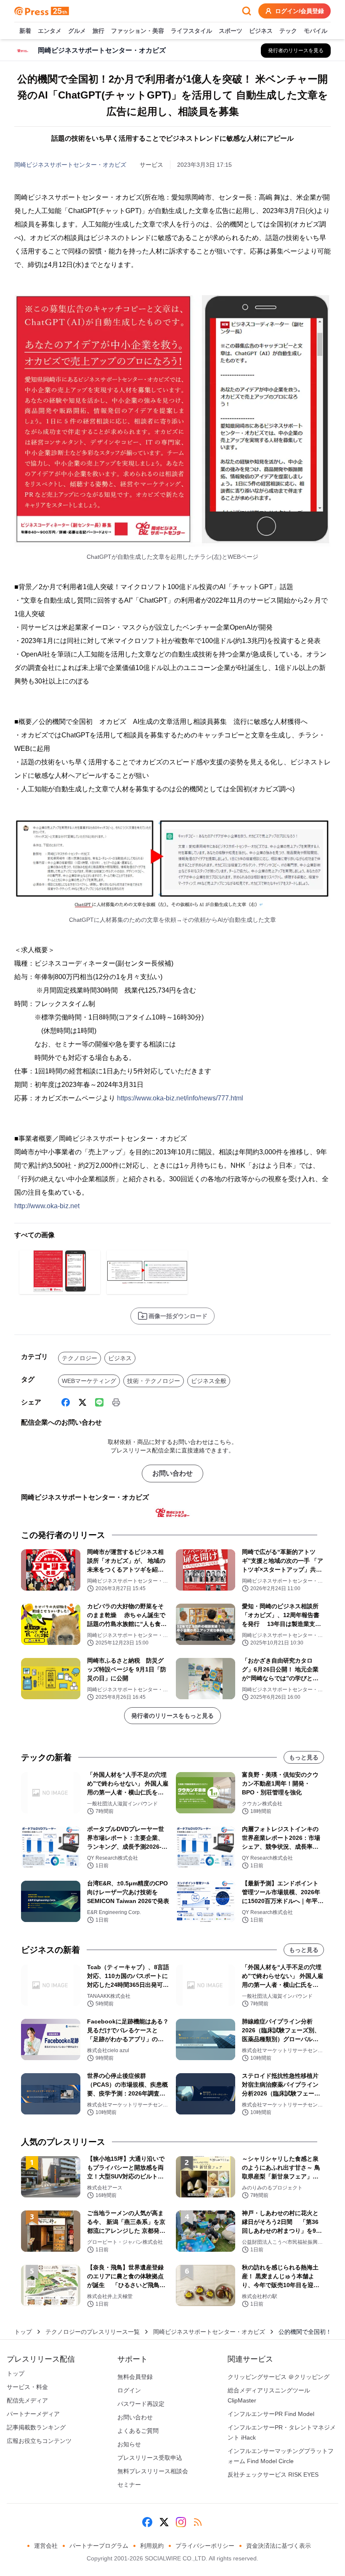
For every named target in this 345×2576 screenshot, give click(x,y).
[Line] (99, 1402)
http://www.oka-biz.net (47, 1206)
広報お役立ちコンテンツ (39, 2441)
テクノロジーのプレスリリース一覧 (93, 2332)
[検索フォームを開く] (247, 11)
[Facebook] (66, 1402)
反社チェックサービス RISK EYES (273, 2475)
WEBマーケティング (89, 1381)
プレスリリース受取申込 (150, 2458)
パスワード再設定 (141, 2404)
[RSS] (198, 2522)
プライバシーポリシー (205, 2546)
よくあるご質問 (138, 2431)
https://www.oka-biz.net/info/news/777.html (180, 1098)
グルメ (77, 31)
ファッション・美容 (138, 31)
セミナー (129, 2485)
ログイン (129, 2390)
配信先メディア (27, 2400)
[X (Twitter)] (82, 1402)
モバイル (316, 31)
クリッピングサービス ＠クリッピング (279, 2377)
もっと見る (304, 1757)
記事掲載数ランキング (36, 2427)
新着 (25, 31)
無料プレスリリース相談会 (153, 2471)
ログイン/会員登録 (300, 11)
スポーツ (231, 31)
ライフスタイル (191, 31)
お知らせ (129, 2444)
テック (288, 31)
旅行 (98, 31)
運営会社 (46, 2546)
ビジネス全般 (209, 1381)
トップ (23, 2332)
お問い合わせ (172, 1473)
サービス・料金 (27, 2387)
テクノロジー (80, 1358)
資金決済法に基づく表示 (279, 2546)
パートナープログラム (99, 2546)
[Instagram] (181, 2522)
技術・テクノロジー (154, 1381)
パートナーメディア (33, 2414)
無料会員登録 (135, 2377)
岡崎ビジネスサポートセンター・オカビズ (70, 165)
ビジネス (261, 31)
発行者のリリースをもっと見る (172, 1716)
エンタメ (50, 31)
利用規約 (152, 2546)
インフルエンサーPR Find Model (271, 2414)
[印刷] (116, 1402)
